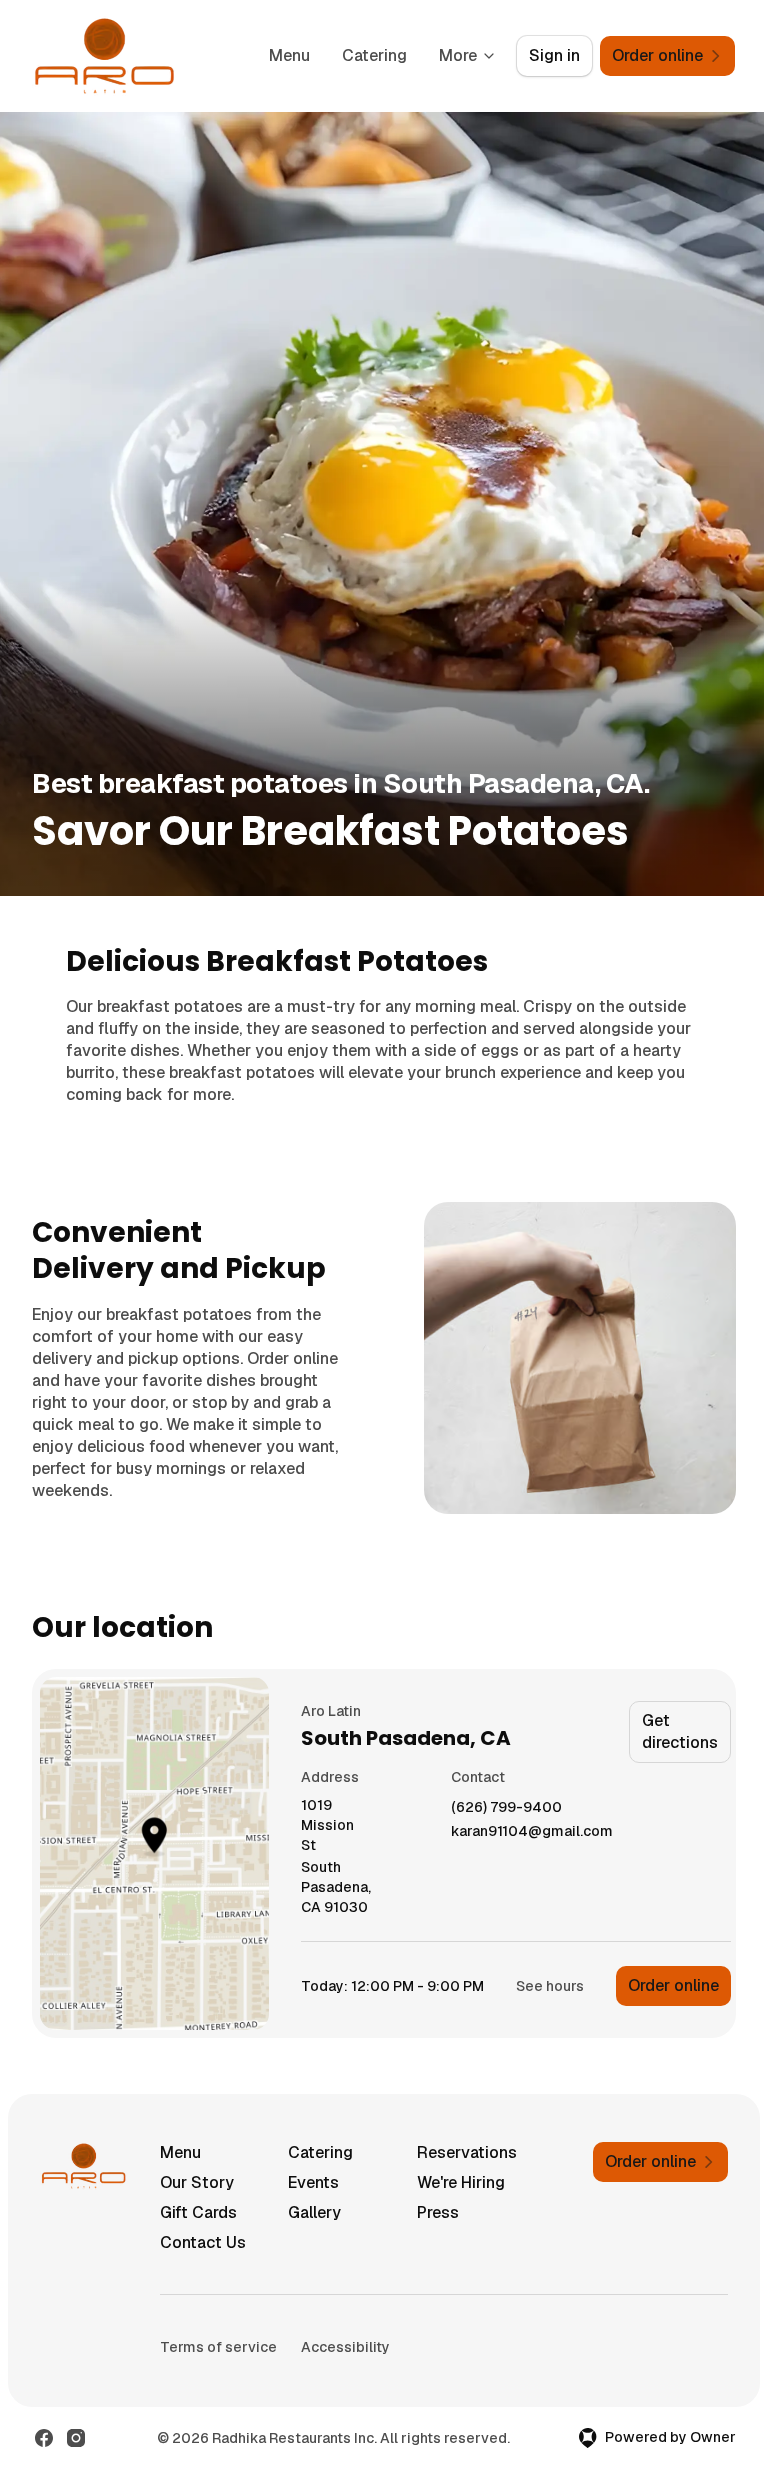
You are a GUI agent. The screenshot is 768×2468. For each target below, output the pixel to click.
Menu (289, 55)
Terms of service (218, 2347)
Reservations (467, 2152)
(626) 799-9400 (506, 1807)
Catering (374, 55)
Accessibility (345, 2347)
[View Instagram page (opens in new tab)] (76, 2438)
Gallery (314, 2212)
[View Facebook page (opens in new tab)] (44, 2438)
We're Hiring (461, 2182)
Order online (673, 1985)
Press (438, 2212)
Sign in (554, 55)
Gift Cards (198, 2212)
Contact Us (203, 2242)
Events (313, 2182)
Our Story (197, 2182)
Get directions (680, 1731)
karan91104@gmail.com (532, 1831)
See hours (550, 1986)
